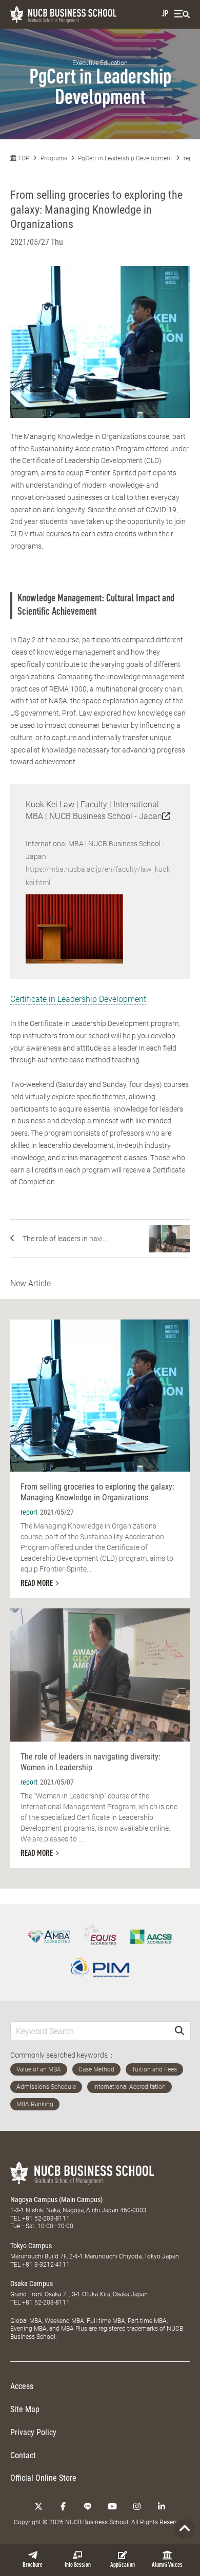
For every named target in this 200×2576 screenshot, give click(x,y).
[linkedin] (162, 2506)
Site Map (25, 2409)
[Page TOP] (185, 2529)
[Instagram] (137, 2506)
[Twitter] (38, 2506)
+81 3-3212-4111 (46, 2265)
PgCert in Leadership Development (125, 158)
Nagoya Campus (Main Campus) (56, 2200)
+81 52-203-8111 (46, 2218)
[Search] (179, 2031)
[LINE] (88, 2506)
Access (22, 2386)
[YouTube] (112, 2506)
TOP (23, 158)
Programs (54, 158)
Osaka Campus (32, 2284)
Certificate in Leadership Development (78, 999)
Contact (23, 2455)
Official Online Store (43, 2478)
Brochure (33, 2565)
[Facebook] (63, 2506)
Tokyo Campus (31, 2246)
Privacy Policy (33, 2432)
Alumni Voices (167, 2565)
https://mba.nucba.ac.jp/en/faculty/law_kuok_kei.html (99, 876)
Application (123, 2565)
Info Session (78, 2565)
